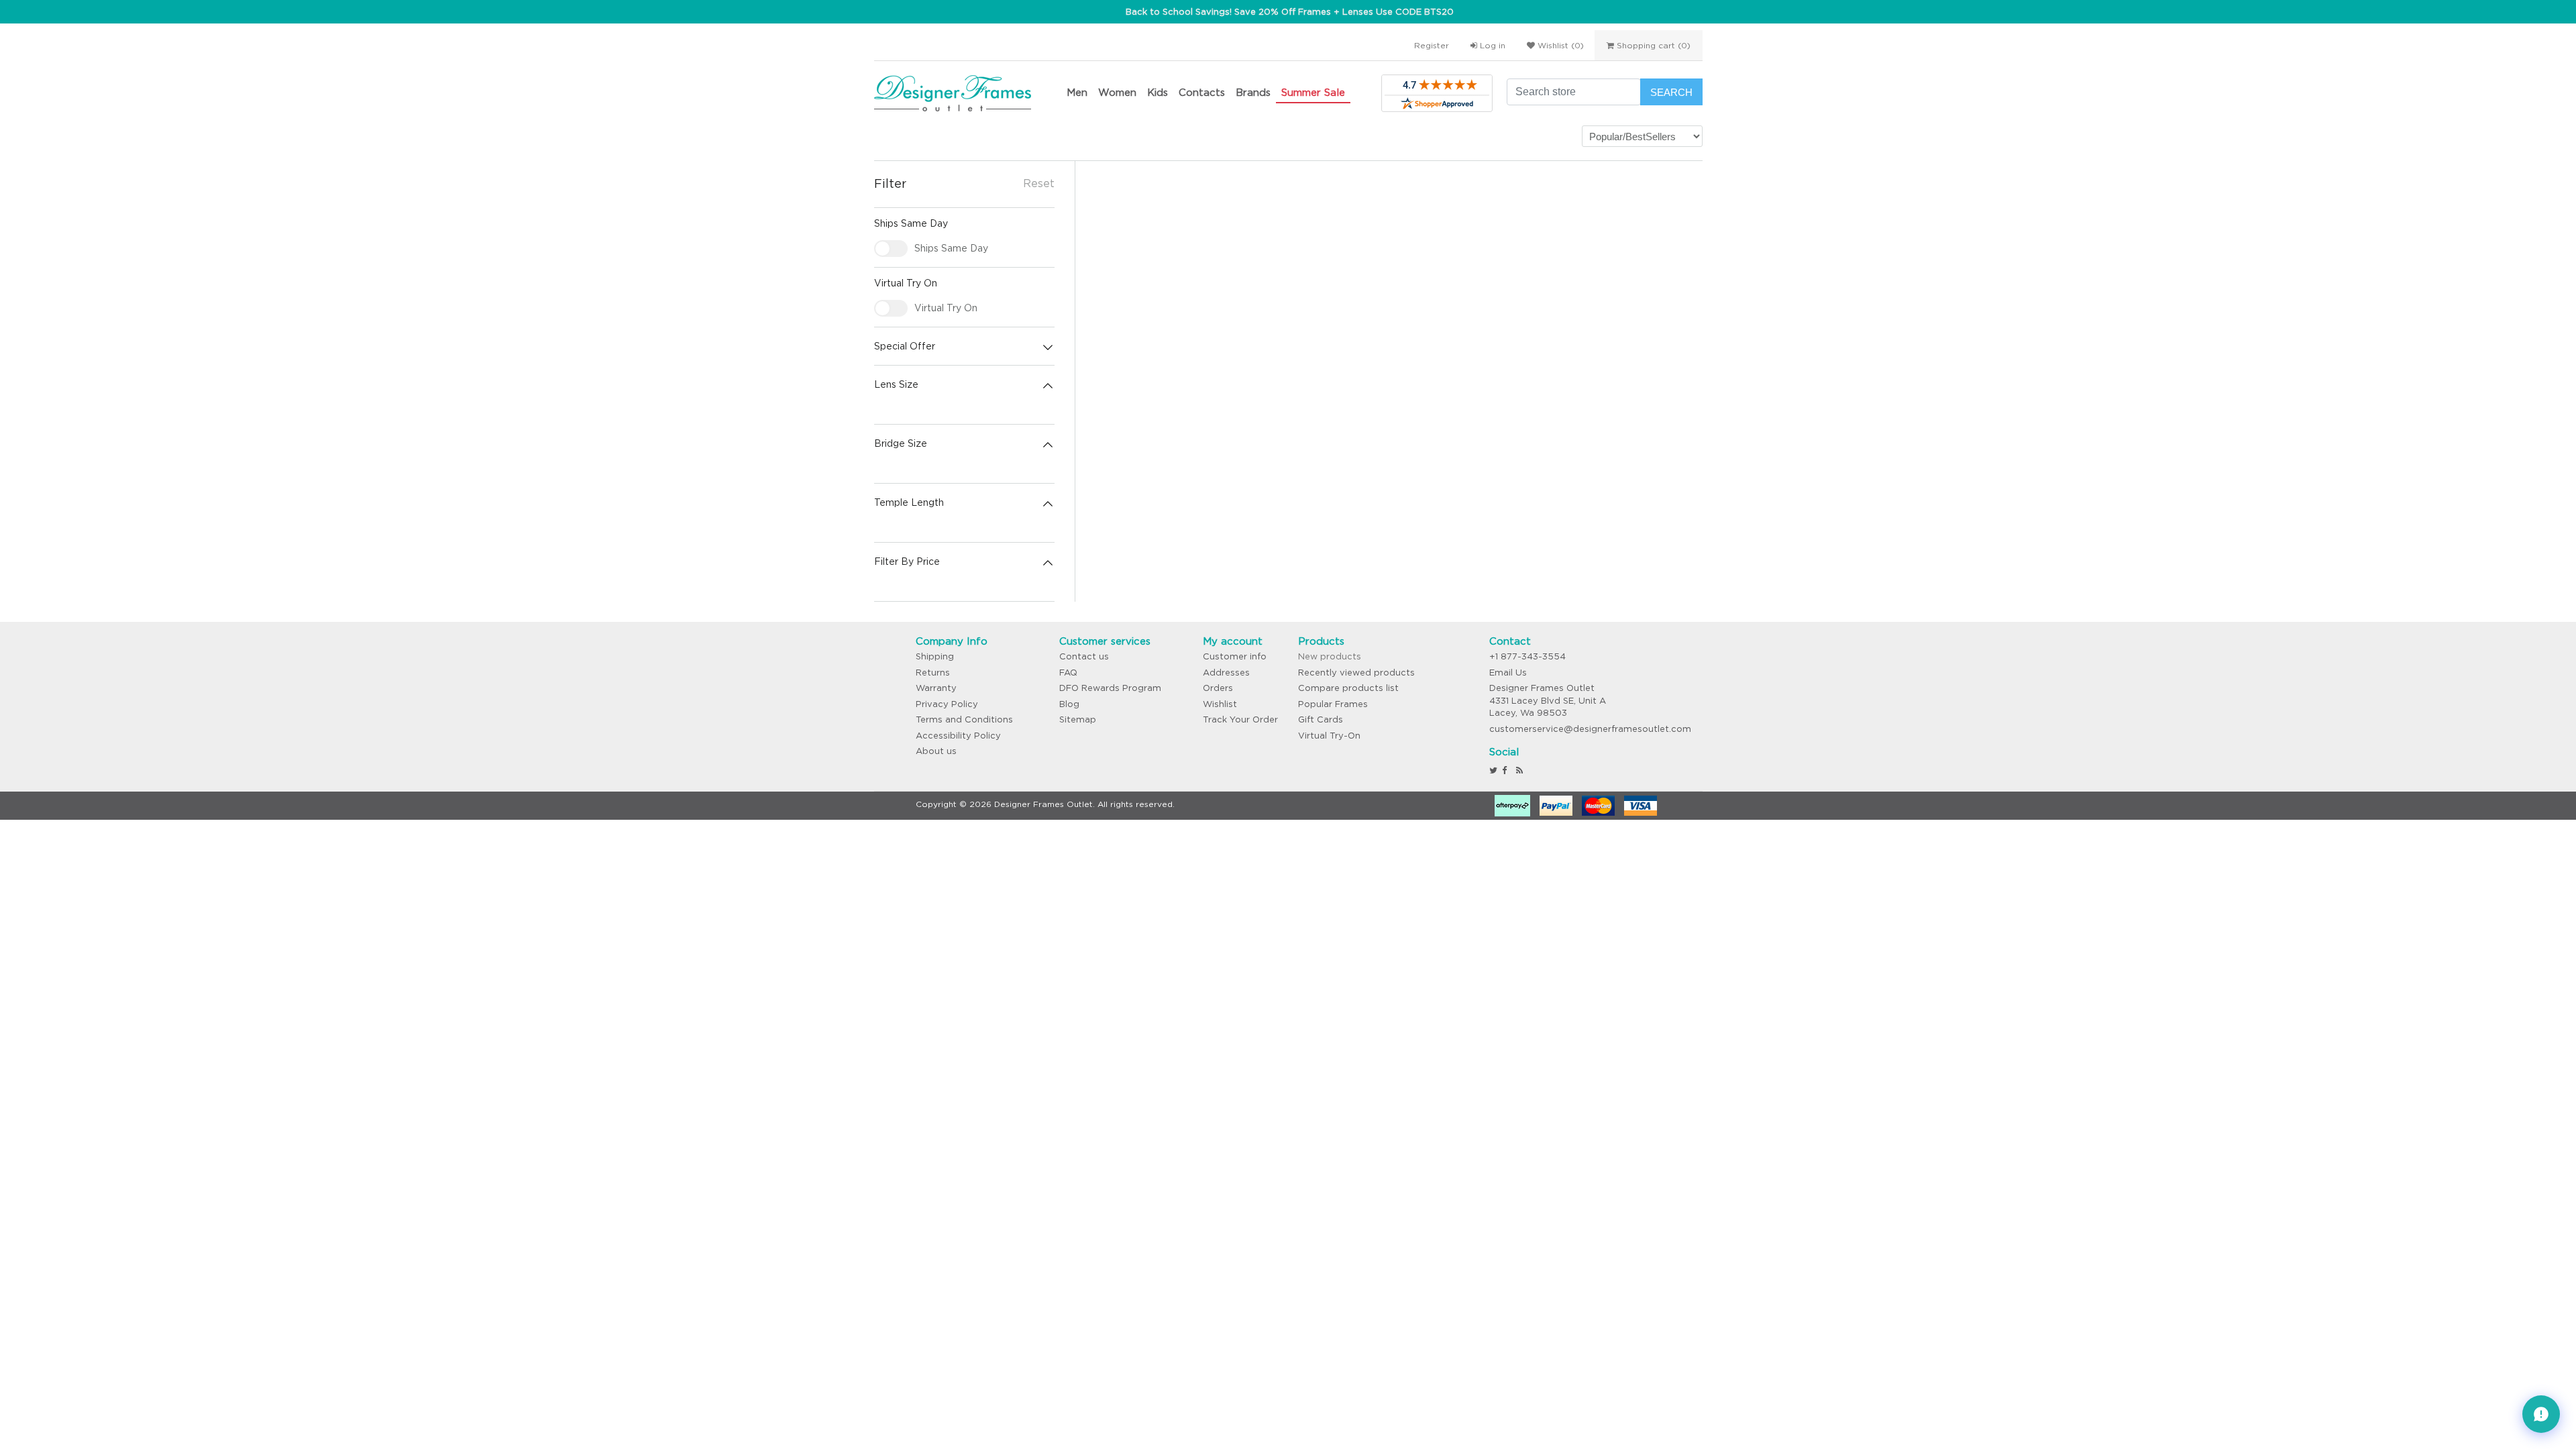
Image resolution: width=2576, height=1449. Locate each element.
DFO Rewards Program (1110, 688)
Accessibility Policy (958, 736)
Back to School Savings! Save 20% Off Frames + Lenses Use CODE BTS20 (1290, 12)
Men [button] (1077, 92)
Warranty (936, 688)
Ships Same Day (951, 248)
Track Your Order (1240, 719)
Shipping (935, 656)
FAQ (1068, 673)
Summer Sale (1313, 92)
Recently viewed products (1356, 673)
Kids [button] (1158, 92)
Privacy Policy (947, 704)
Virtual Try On (946, 308)
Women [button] (1117, 92)
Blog (1069, 704)
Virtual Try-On (1329, 736)
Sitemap (1078, 719)
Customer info (1235, 656)
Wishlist (1220, 704)
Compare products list (1348, 688)
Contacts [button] (1202, 92)
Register (1432, 45)
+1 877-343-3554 (1527, 656)
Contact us (1084, 656)
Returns (933, 673)
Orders (1218, 688)
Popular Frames (1333, 704)
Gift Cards (1321, 719)
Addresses (1226, 673)
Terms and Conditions (964, 719)
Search (1671, 92)
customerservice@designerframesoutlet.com (1590, 729)
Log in (1491, 45)
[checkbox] (891, 249)
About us (936, 751)
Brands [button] (1253, 92)
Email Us (1508, 673)
